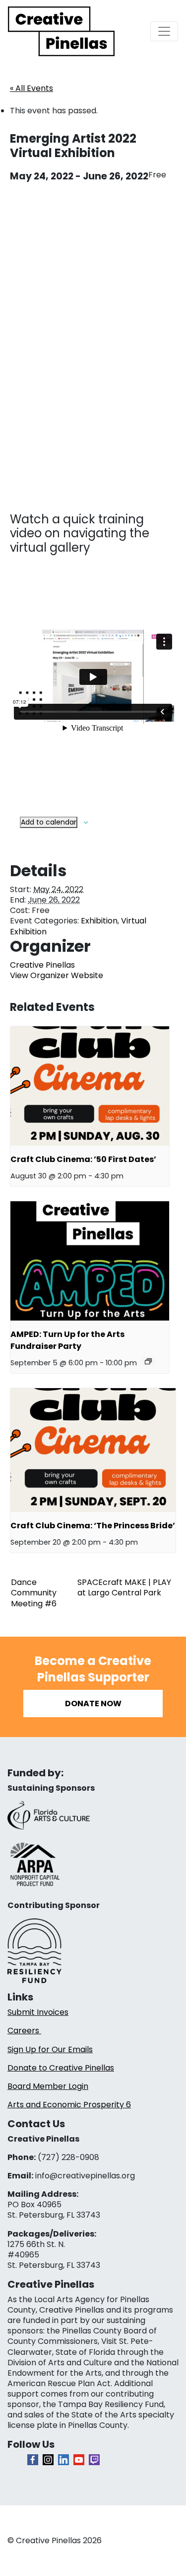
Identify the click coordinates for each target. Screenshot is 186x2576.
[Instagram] (48, 2460)
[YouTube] (79, 2460)
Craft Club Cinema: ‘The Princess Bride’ (93, 1526)
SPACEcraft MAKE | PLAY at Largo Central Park (124, 1587)
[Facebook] (33, 2460)
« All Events (31, 88)
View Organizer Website (57, 975)
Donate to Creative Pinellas (61, 2068)
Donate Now (93, 1703)
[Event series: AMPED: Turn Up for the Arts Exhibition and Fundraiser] (148, 1361)
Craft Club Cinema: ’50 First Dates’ (83, 1159)
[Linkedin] (63, 2460)
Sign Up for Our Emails (50, 2049)
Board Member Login (48, 2086)
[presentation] (90, 1086)
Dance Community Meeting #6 (34, 1593)
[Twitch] (94, 2460)
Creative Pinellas (42, 965)
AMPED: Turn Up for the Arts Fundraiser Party (67, 1340)
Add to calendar (49, 822)
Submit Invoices (38, 2012)
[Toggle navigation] (164, 31)
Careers (24, 2031)
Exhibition (99, 921)
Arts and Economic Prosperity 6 (69, 2105)
